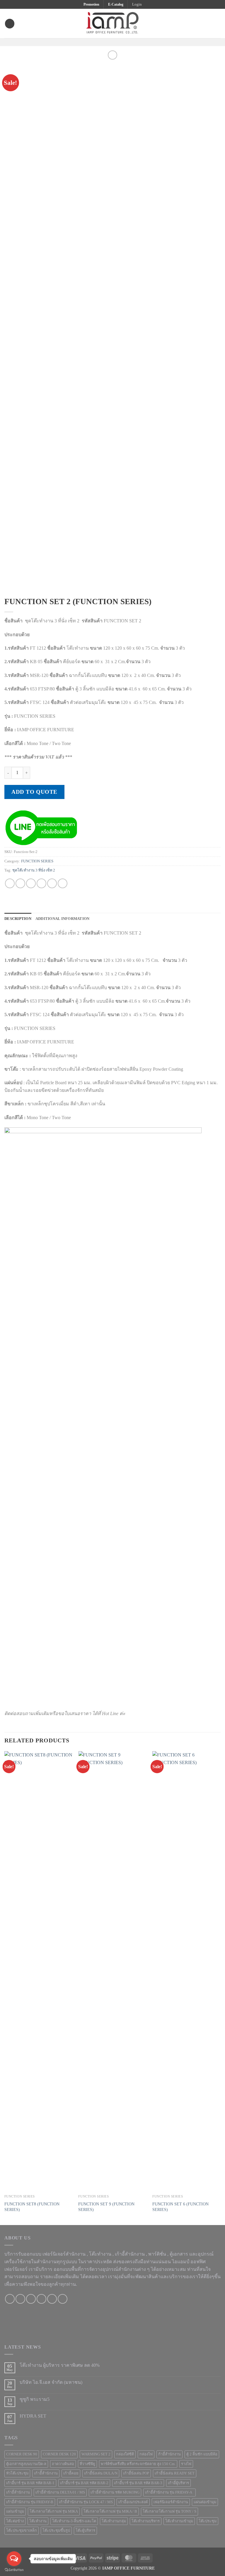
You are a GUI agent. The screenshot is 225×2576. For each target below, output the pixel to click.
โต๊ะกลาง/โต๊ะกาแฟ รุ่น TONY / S (169, 2511)
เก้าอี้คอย (71, 2473)
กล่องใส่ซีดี (125, 2454)
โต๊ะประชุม (208, 2521)
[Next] (220, 1988)
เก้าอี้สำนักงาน (18, 2492)
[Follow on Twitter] (116, 42)
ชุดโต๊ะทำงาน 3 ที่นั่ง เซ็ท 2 (34, 870)
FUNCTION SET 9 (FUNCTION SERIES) (106, 2207)
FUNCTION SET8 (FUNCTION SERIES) (32, 2207)
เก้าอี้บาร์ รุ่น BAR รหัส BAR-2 (84, 2483)
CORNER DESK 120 (59, 2454)
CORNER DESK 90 (22, 2454)
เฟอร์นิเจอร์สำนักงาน (171, 2502)
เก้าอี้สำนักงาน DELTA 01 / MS (60, 2492)
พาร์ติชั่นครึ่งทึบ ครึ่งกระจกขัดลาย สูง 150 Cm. (138, 2464)
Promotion (91, 4)
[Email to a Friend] (41, 883)
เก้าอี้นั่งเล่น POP (136, 2473)
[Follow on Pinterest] (124, 42)
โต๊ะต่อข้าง (15, 2521)
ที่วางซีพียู (87, 2464)
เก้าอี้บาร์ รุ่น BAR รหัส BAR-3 (138, 2483)
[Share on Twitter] (31, 883)
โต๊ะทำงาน (100, 2254)
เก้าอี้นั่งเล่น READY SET (175, 2473)
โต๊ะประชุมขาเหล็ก (22, 2531)
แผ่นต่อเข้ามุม (205, 2502)
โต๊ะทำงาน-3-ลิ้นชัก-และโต (74, 2521)
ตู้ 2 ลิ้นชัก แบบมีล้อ (202, 2454)
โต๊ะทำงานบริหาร (146, 2521)
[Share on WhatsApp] (10, 883)
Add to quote (34, 792)
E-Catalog (116, 4)
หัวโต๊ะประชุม (17, 2473)
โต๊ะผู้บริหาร (85, 2531)
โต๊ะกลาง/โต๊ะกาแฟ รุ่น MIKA (54, 2511)
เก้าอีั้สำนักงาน (46, 2473)
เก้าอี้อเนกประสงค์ (133, 2502)
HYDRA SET (33, 2416)
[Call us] (41, 2299)
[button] (137, 4)
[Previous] (5, 1988)
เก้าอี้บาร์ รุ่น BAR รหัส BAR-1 (30, 2483)
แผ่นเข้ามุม (15, 2511)
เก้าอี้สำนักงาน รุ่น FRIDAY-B (30, 2502)
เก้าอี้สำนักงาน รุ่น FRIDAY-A (169, 2492)
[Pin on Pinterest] (52, 883)
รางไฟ (186, 2464)
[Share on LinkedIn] (63, 883)
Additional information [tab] (63, 919)
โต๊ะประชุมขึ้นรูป (56, 2531)
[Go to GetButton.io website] (14, 2570)
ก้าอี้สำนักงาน (169, 2454)
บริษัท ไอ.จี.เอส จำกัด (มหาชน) (51, 2382)
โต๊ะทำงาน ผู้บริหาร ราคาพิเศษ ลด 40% (60, 2365)
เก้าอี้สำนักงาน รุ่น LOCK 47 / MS (86, 2502)
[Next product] (112, 55)
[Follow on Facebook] (101, 42)
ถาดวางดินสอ (63, 2464)
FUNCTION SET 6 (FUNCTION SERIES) (180, 2207)
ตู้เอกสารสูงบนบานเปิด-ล (26, 2464)
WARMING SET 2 (96, 2454)
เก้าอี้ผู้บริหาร (178, 2483)
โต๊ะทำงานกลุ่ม (114, 2521)
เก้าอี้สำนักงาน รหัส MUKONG (115, 2492)
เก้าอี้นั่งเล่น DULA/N (101, 2473)
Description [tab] (18, 919)
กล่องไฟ (146, 2454)
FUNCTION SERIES (37, 861)
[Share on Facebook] (20, 883)
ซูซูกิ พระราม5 (35, 2399)
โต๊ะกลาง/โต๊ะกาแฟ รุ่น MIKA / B (110, 2511)
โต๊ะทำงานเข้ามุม (179, 2521)
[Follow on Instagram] (109, 42)
